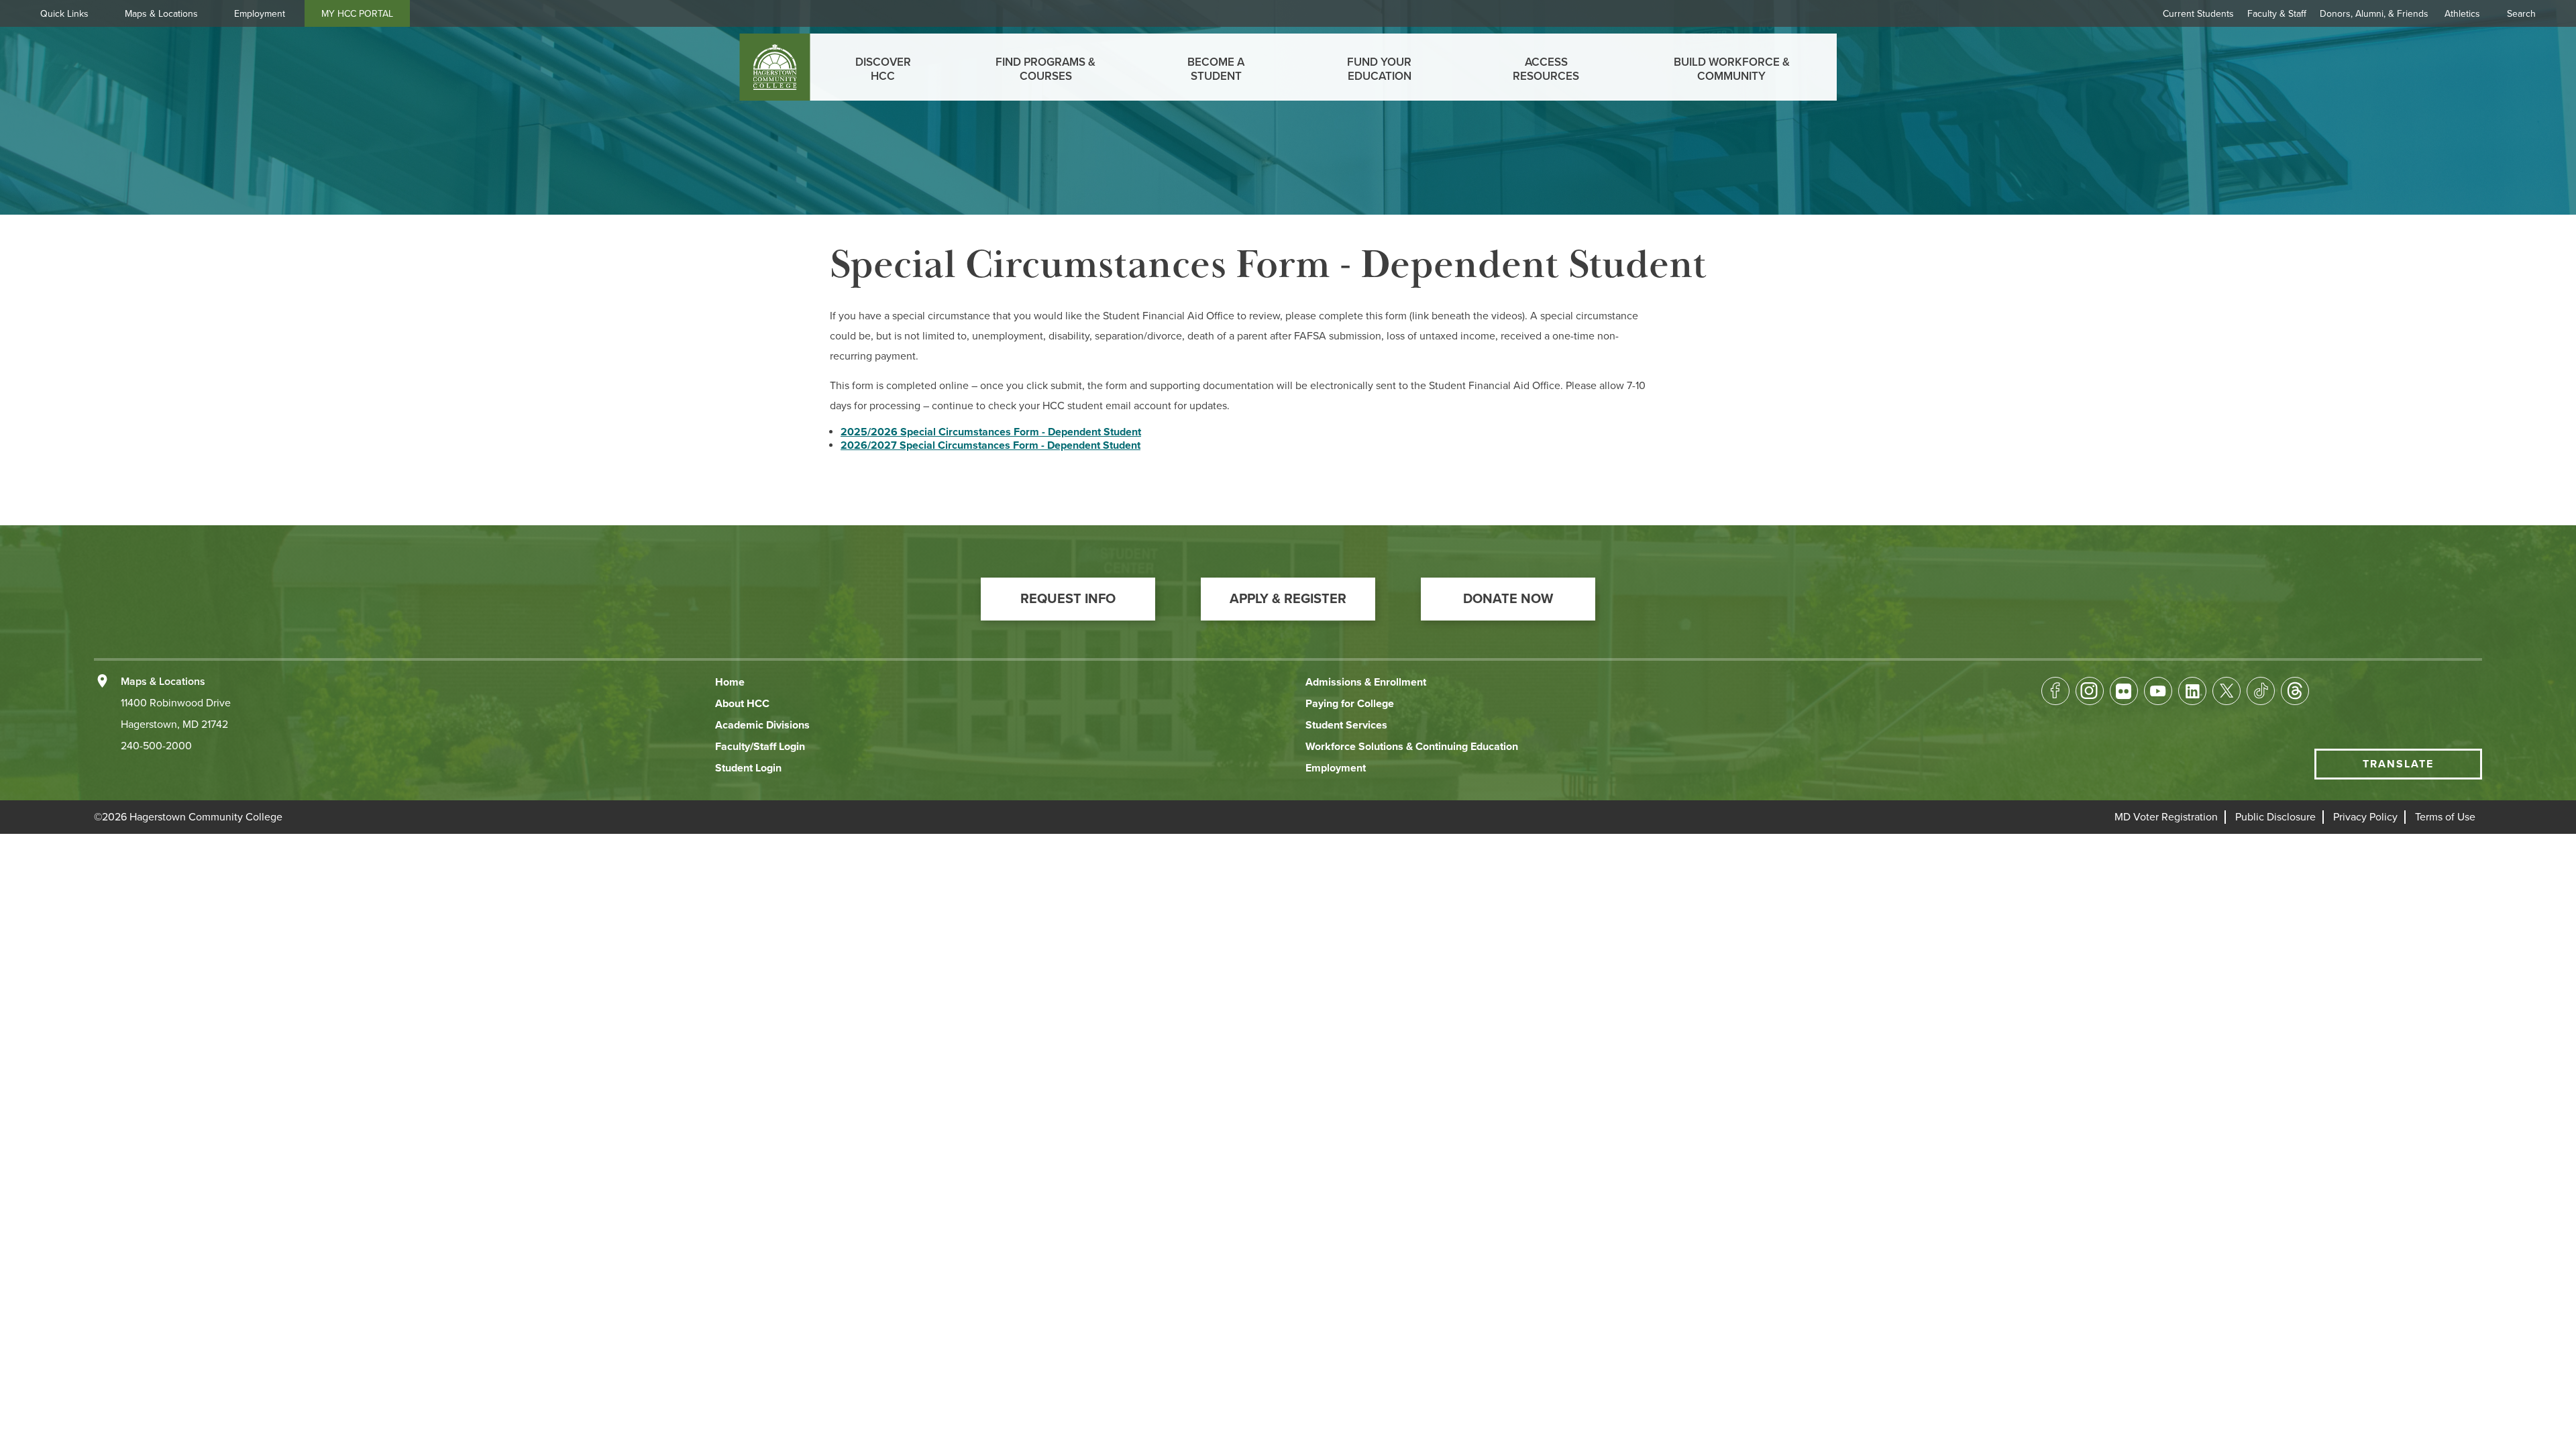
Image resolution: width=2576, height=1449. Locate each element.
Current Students (2198, 14)
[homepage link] (775, 67)
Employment (260, 14)
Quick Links (64, 14)
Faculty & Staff (2277, 14)
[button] (1068, 599)
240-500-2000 (156, 746)
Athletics (2462, 14)
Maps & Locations (161, 14)
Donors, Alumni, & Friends (2374, 14)
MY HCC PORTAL (357, 14)
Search (2521, 14)
